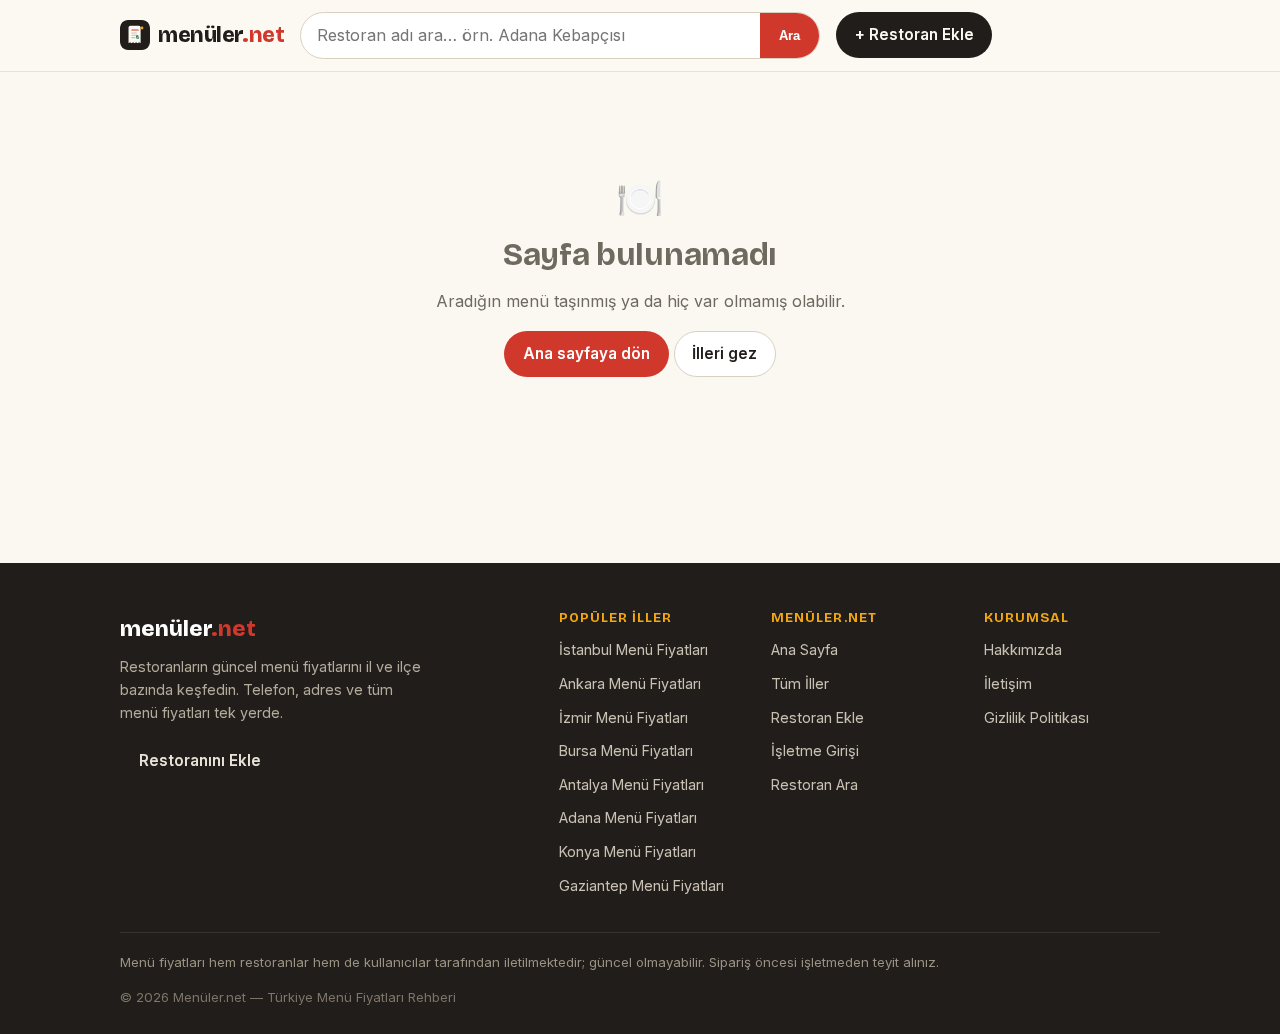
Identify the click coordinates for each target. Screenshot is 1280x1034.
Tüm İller (800, 683)
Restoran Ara (814, 784)
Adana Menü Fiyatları (628, 817)
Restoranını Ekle (200, 760)
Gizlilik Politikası (1036, 717)
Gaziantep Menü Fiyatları (641, 885)
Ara (789, 35)
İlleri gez (724, 353)
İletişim (1008, 683)
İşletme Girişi (815, 750)
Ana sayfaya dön (586, 353)
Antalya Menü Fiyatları (631, 784)
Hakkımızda (1023, 649)
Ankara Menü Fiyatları (630, 683)
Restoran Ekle (817, 717)
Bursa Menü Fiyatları (626, 750)
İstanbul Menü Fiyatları (633, 649)
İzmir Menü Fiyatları (623, 717)
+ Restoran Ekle (914, 34)
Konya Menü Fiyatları (627, 851)
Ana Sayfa (804, 649)
